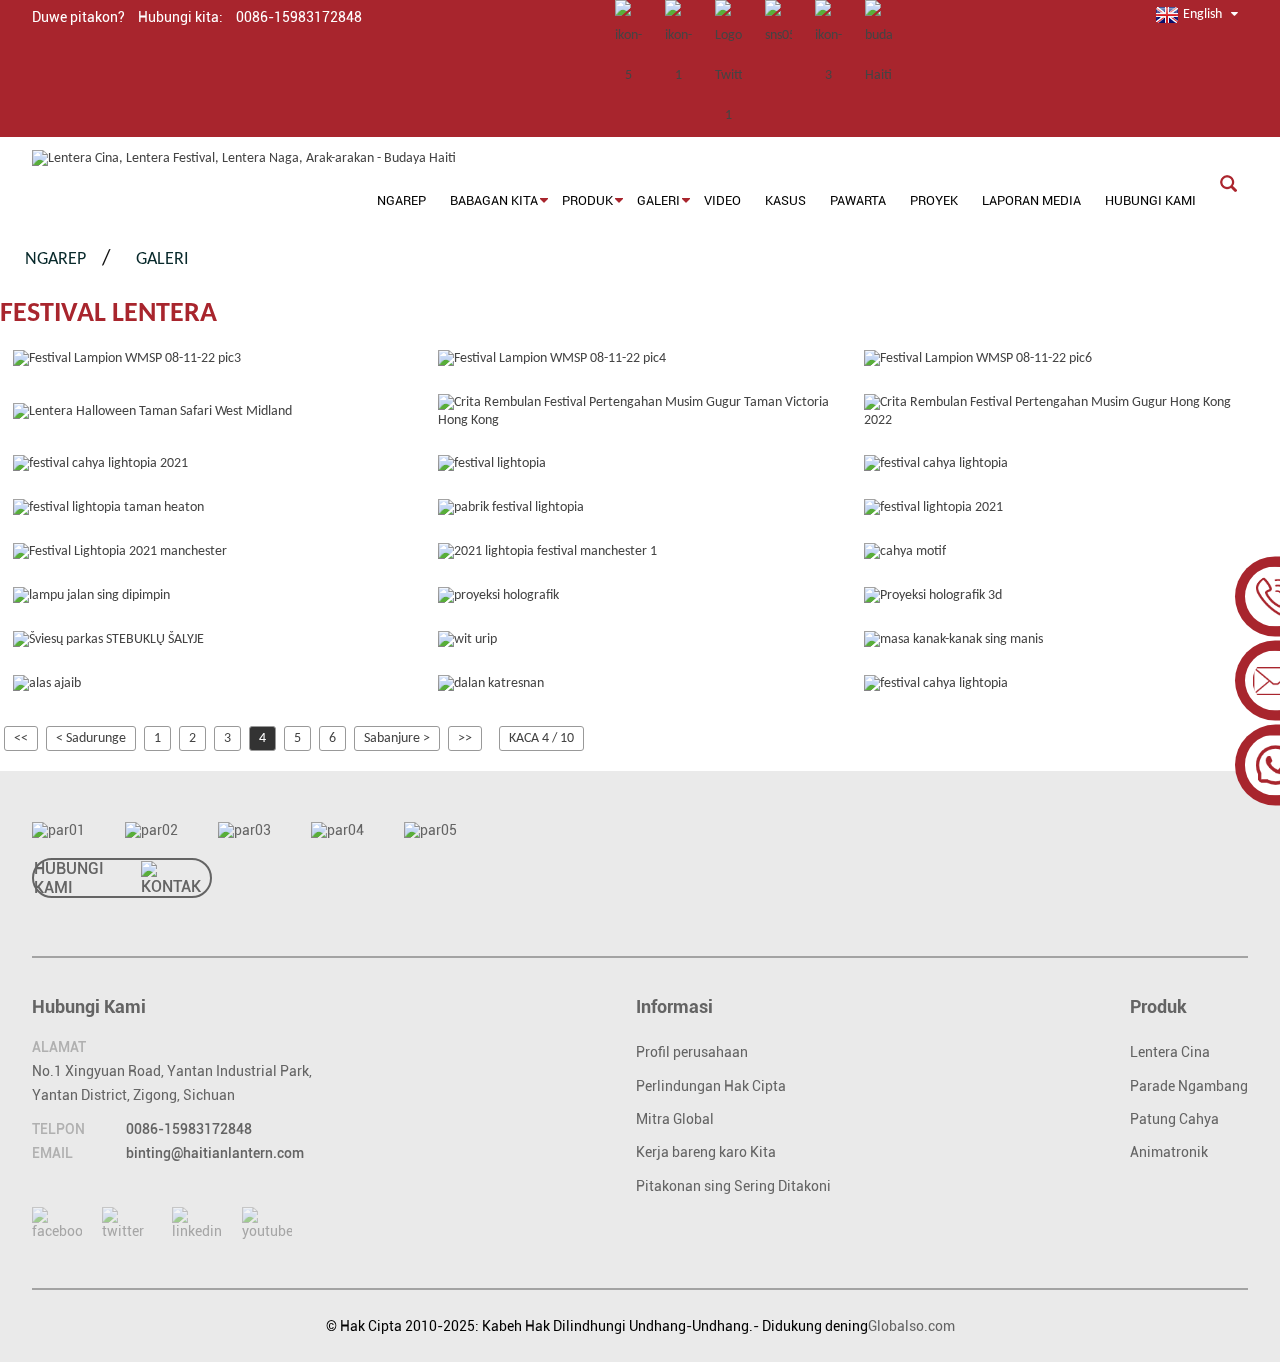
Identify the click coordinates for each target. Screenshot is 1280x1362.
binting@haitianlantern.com (215, 1153)
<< (21, 738)
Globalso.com (911, 1326)
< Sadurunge (91, 738)
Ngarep (55, 259)
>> (465, 738)
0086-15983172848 (189, 1129)
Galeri (162, 259)
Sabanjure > (397, 738)
